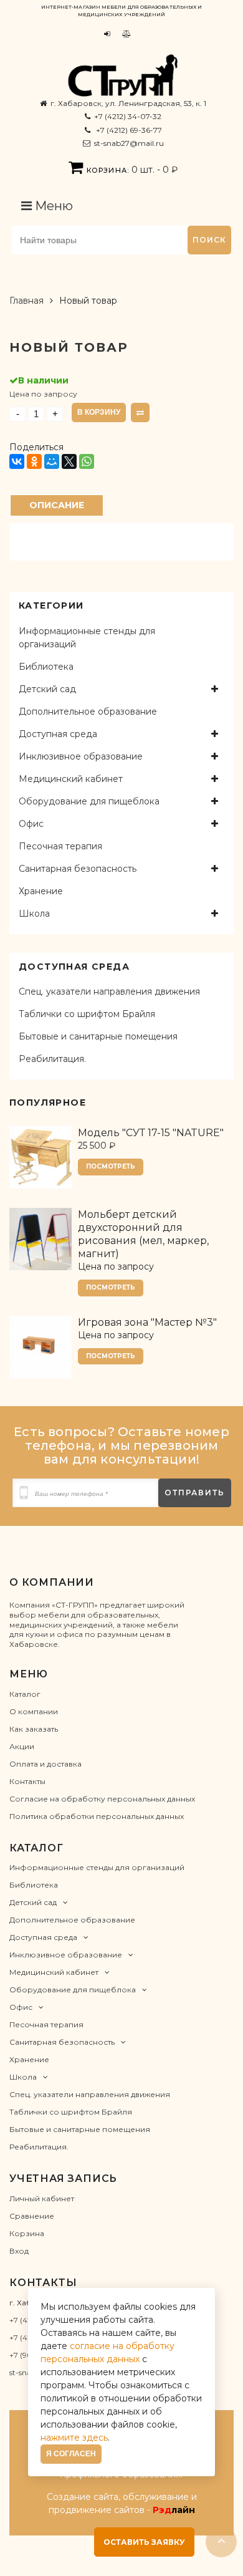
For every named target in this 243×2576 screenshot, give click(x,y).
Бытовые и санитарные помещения (98, 1036)
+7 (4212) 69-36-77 (128, 130)
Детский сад (47, 689)
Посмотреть (111, 1166)
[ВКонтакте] (17, 461)
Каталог (25, 1694)
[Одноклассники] (34, 461)
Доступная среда (58, 734)
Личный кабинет (42, 2198)
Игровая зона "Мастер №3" (147, 1322)
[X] (69, 461)
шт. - (132, 170)
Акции (22, 1746)
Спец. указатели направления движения (109, 991)
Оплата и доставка (45, 1764)
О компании (34, 1711)
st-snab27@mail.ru (129, 143)
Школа (34, 914)
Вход (19, 2251)
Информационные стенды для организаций (87, 638)
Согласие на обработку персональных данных (102, 1799)
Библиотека (46, 667)
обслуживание (156, 2497)
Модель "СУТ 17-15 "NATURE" (151, 1133)
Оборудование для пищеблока (89, 801)
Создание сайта (83, 2497)
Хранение (41, 891)
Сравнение (32, 2216)
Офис (31, 824)
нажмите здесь (74, 2438)
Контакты (27, 1781)
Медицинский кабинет (71, 779)
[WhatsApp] (87, 461)
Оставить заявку (144, 2542)
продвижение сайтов (97, 2510)
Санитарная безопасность (78, 869)
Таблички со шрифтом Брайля (87, 1014)
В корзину (99, 412)
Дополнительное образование (88, 712)
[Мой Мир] (52, 461)
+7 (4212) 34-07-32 (128, 116)
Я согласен (71, 2454)
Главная (26, 301)
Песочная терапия (60, 846)
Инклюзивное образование (81, 756)
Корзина (27, 2233)
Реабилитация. (52, 1059)
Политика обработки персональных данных (97, 1816)
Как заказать (34, 1729)
